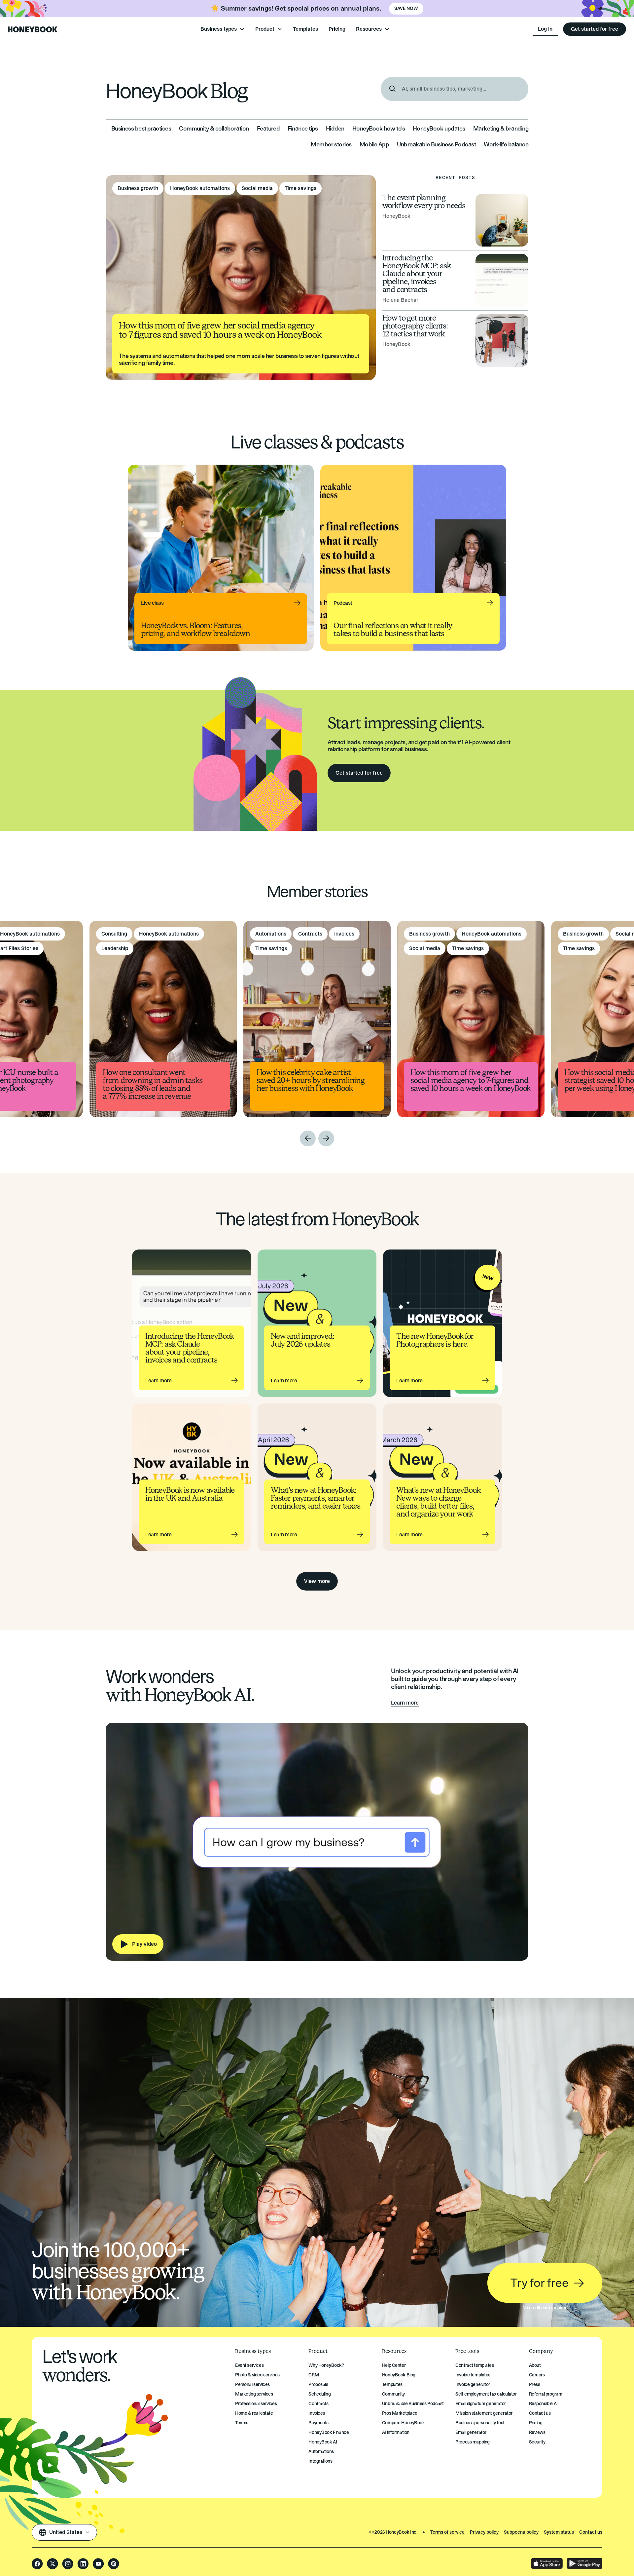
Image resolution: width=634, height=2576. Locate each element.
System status (559, 2532)
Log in (545, 29)
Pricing (337, 29)
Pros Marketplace (400, 2413)
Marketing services (254, 2394)
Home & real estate (254, 2413)
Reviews (537, 2432)
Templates (305, 29)
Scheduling (319, 2394)
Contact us (540, 2413)
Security (537, 2442)
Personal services (252, 2384)
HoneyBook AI (323, 2442)
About (535, 2365)
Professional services (256, 2404)
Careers (537, 2375)
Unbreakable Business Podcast (413, 2404)
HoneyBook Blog (399, 2375)
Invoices (317, 2413)
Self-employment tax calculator (486, 2394)
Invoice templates (473, 2375)
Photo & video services (257, 2375)
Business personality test (480, 2423)
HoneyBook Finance (329, 2432)
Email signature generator (481, 2404)
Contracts (318, 2404)
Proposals (318, 2384)
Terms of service (447, 2532)
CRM (314, 2375)
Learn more (405, 1703)
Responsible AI (543, 2404)
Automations (321, 2452)
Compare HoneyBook (404, 2423)
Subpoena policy (521, 2532)
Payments (318, 2423)
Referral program (546, 2394)
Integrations (320, 2461)
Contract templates (475, 2365)
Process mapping (473, 2442)
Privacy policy (484, 2532)
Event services (249, 2365)
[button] (223, 29)
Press (535, 2384)
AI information (396, 2432)
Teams (242, 2423)
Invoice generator (473, 2384)
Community (393, 2394)
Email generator (471, 2432)
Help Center (394, 2365)
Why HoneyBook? (326, 2365)
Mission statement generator (484, 2413)
